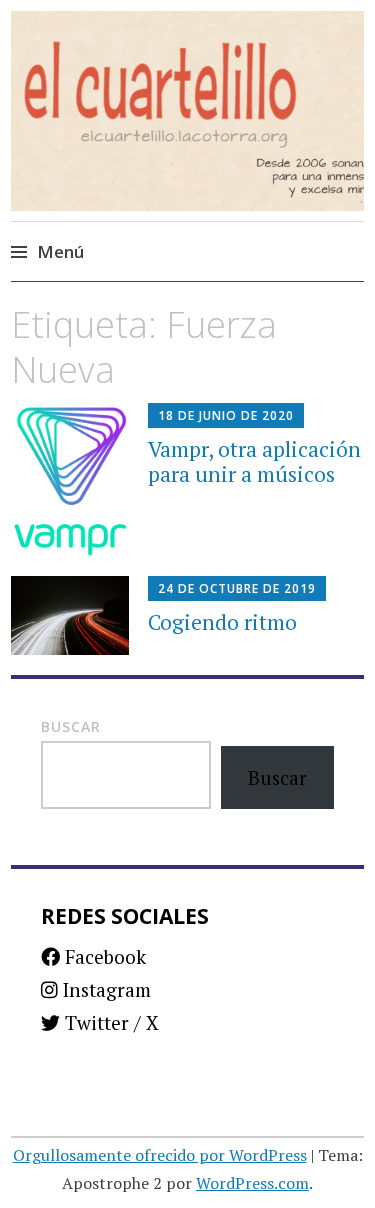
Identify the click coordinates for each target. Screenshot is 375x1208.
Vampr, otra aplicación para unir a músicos (254, 461)
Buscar (71, 726)
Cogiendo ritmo (222, 622)
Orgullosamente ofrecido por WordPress (160, 1155)
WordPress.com (252, 1183)
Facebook (103, 956)
